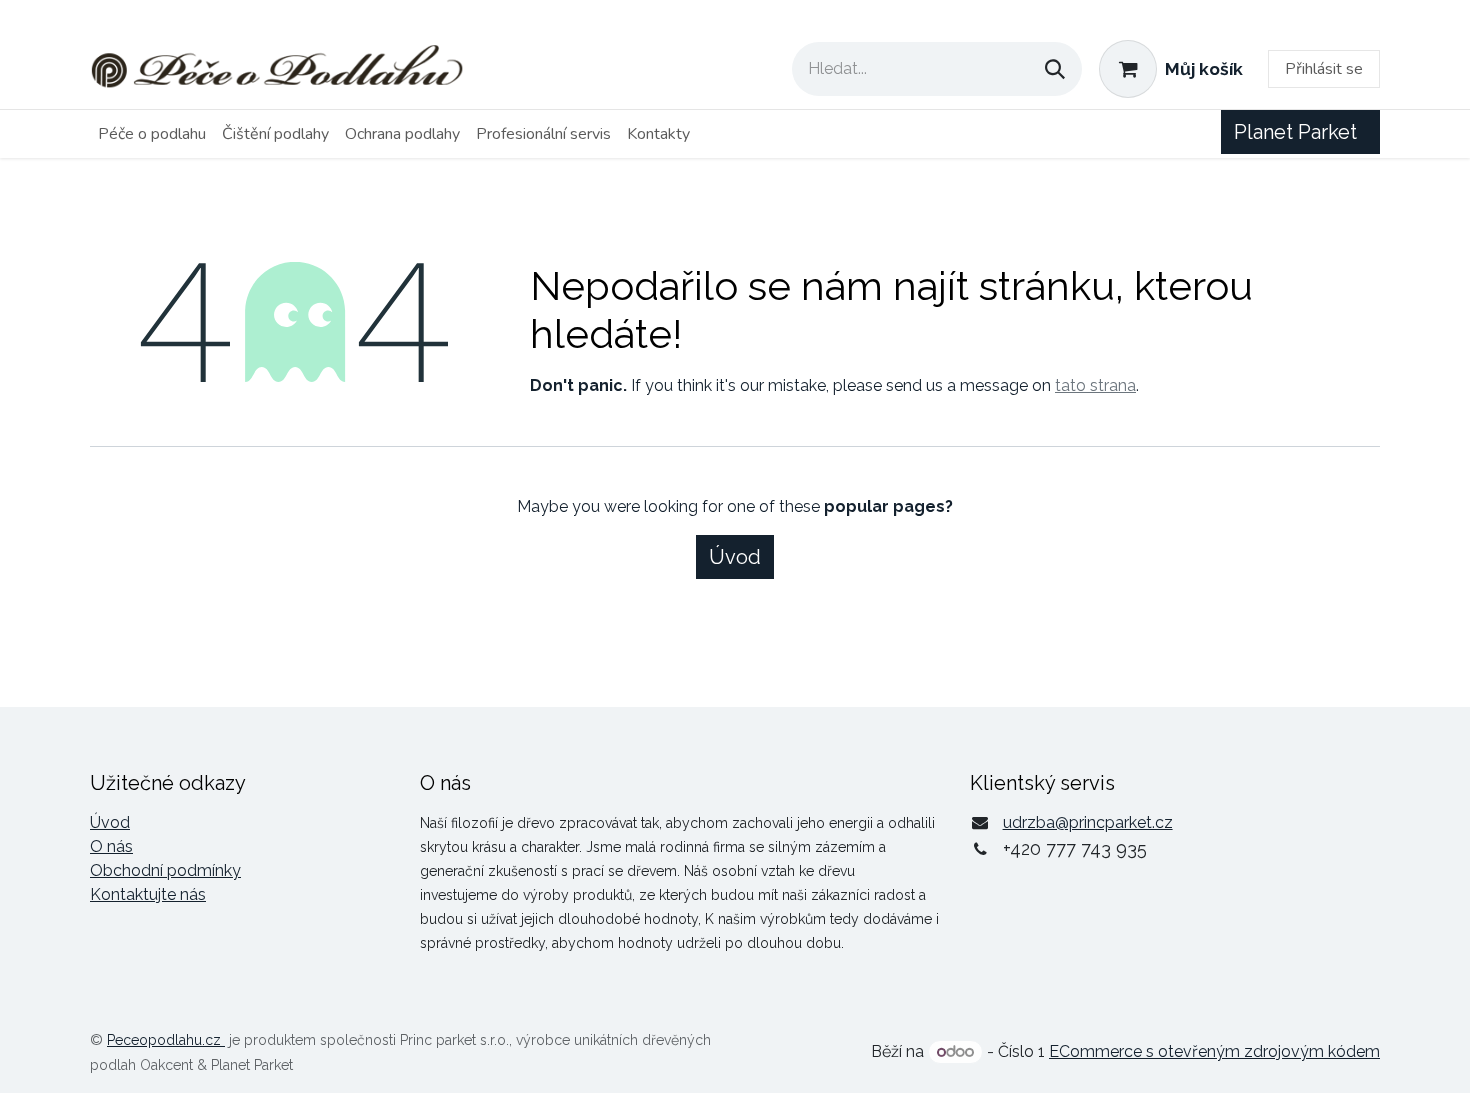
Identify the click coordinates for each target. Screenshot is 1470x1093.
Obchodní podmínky (165, 870)
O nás (111, 846)
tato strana (1095, 385)
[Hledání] (1055, 69)
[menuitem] (152, 134)
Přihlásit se (1324, 69)
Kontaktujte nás (148, 894)
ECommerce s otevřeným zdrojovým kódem (1214, 1051)
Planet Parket (1300, 132)
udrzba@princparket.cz (1088, 822)
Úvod (735, 557)
